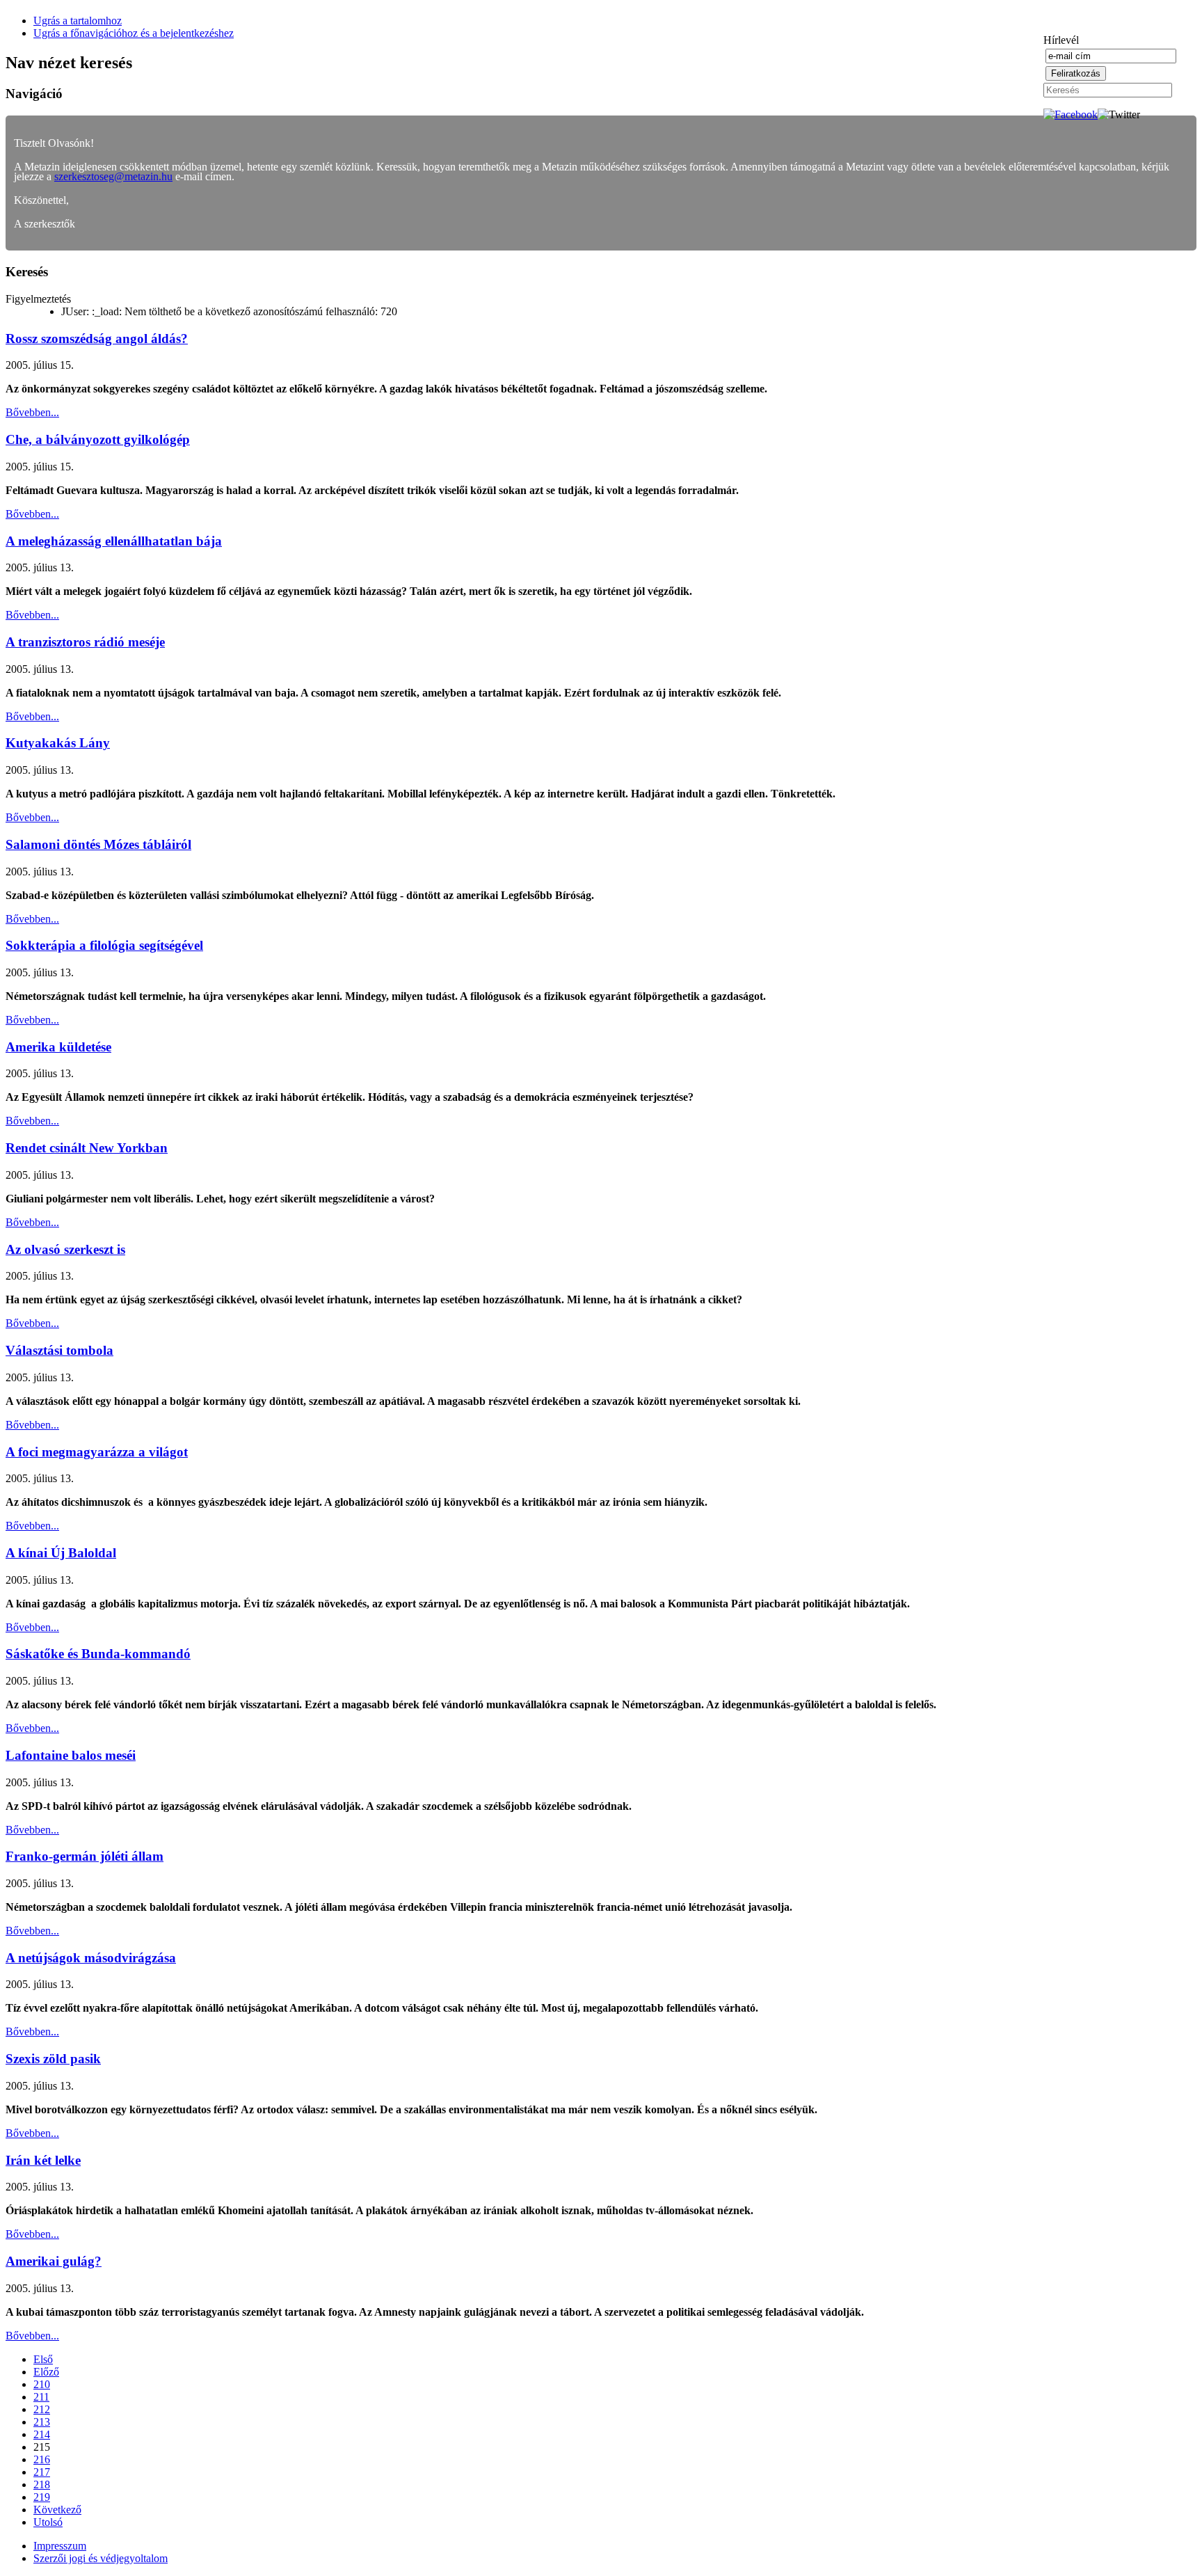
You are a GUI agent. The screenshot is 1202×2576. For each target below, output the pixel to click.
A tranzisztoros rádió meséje (85, 642)
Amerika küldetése (58, 1047)
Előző (46, 2372)
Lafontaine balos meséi (71, 1755)
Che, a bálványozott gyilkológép (98, 439)
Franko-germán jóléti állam (85, 1856)
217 (42, 2472)
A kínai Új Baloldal (61, 1553)
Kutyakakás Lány (58, 743)
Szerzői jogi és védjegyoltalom (101, 2558)
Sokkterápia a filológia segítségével (104, 945)
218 (42, 2484)
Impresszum (60, 2546)
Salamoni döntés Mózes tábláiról (98, 844)
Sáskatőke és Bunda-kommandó (98, 1654)
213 (42, 2422)
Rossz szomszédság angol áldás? (97, 339)
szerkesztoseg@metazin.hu (113, 176)
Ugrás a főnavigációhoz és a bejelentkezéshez (134, 33)
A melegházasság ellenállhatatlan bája (114, 541)
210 (42, 2384)
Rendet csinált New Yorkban (87, 1148)
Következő (57, 2510)
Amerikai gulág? (54, 2261)
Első (43, 2359)
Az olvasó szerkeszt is (65, 1249)
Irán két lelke (43, 2160)
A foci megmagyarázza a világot (97, 1452)
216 (42, 2459)
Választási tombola (59, 1350)
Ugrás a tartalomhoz (78, 21)
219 (42, 2497)
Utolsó (48, 2522)
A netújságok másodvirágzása (91, 1958)
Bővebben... (32, 412)
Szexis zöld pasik (53, 2059)
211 (41, 2397)
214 (42, 2434)
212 (42, 2409)
